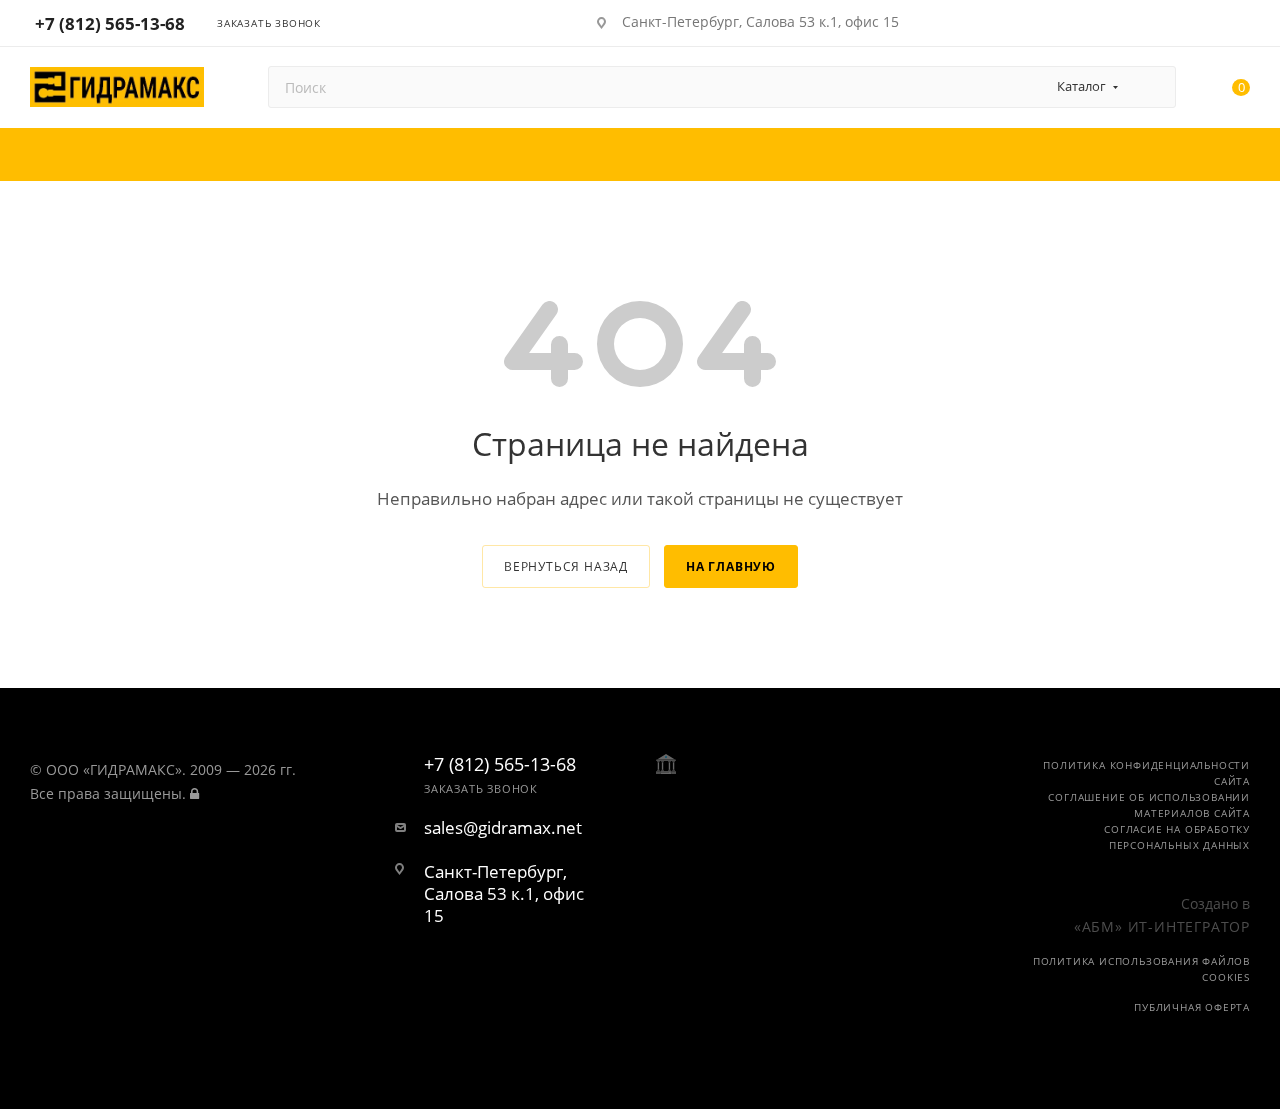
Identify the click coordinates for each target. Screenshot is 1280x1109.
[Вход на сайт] (194, 793)
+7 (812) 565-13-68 (110, 23)
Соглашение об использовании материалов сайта (1149, 805)
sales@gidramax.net (503, 828)
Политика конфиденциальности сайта (1146, 773)
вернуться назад (566, 566)
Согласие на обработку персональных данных (1177, 837)
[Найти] (1151, 87)
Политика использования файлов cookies (1141, 969)
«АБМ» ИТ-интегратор (1162, 926)
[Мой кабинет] (1241, 26)
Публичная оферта (1192, 1007)
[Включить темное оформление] (1183, 22)
